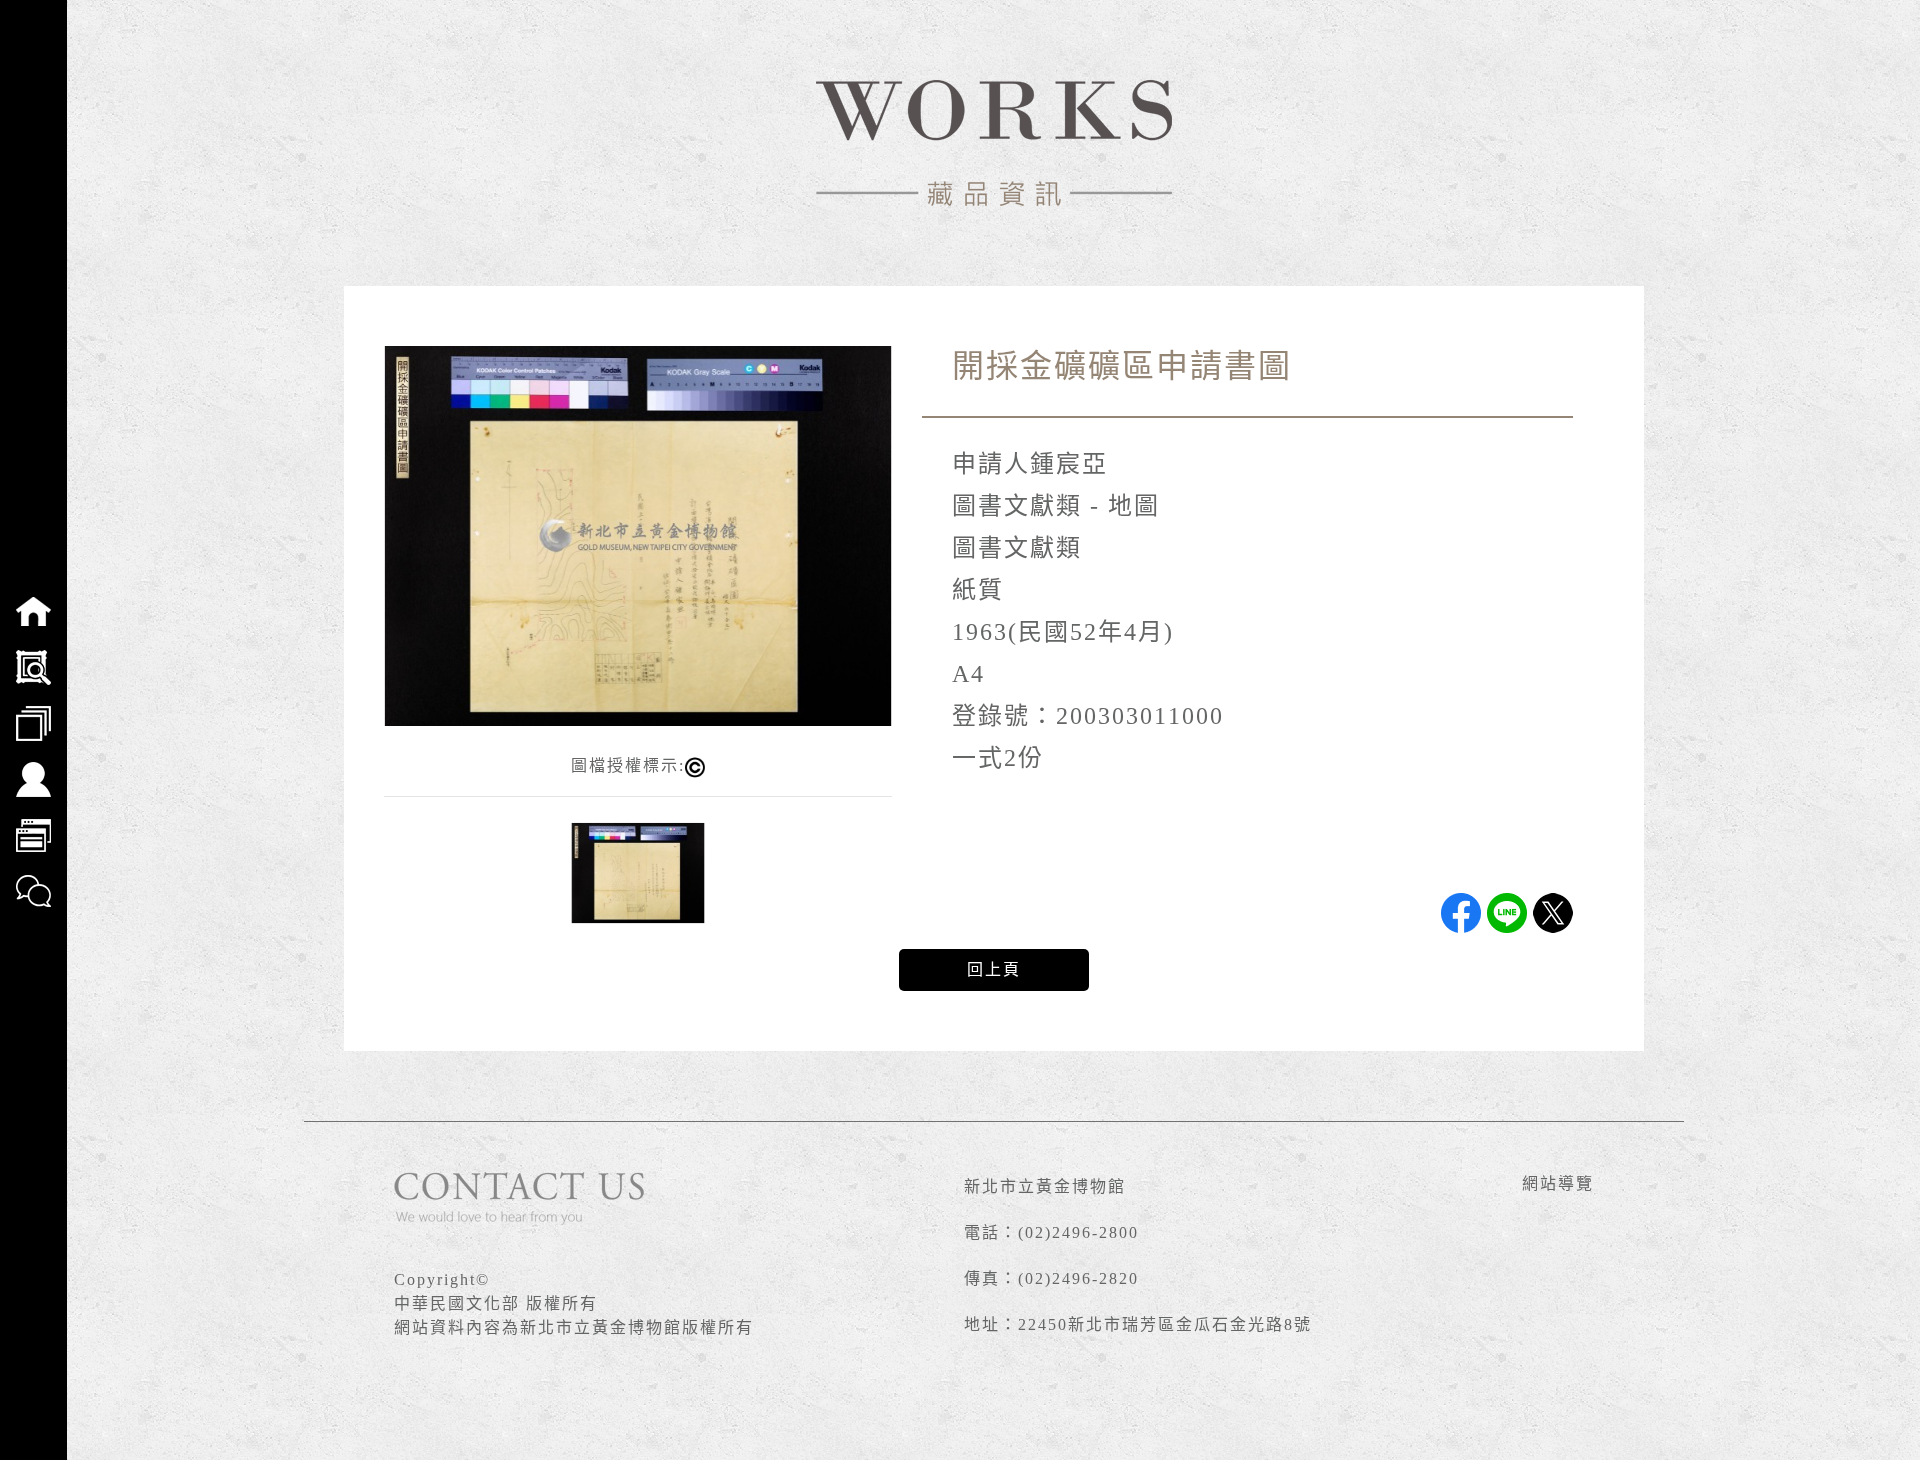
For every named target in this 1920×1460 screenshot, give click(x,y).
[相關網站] (33, 822)
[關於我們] (33, 766)
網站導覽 (1558, 1183)
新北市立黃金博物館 (1045, 1186)
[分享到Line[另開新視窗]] (1507, 913)
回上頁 (994, 969)
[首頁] (33, 598)
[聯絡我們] (33, 878)
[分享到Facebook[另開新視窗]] (1461, 913)
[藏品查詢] (33, 654)
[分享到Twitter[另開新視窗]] (1553, 913)
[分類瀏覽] (33, 710)
